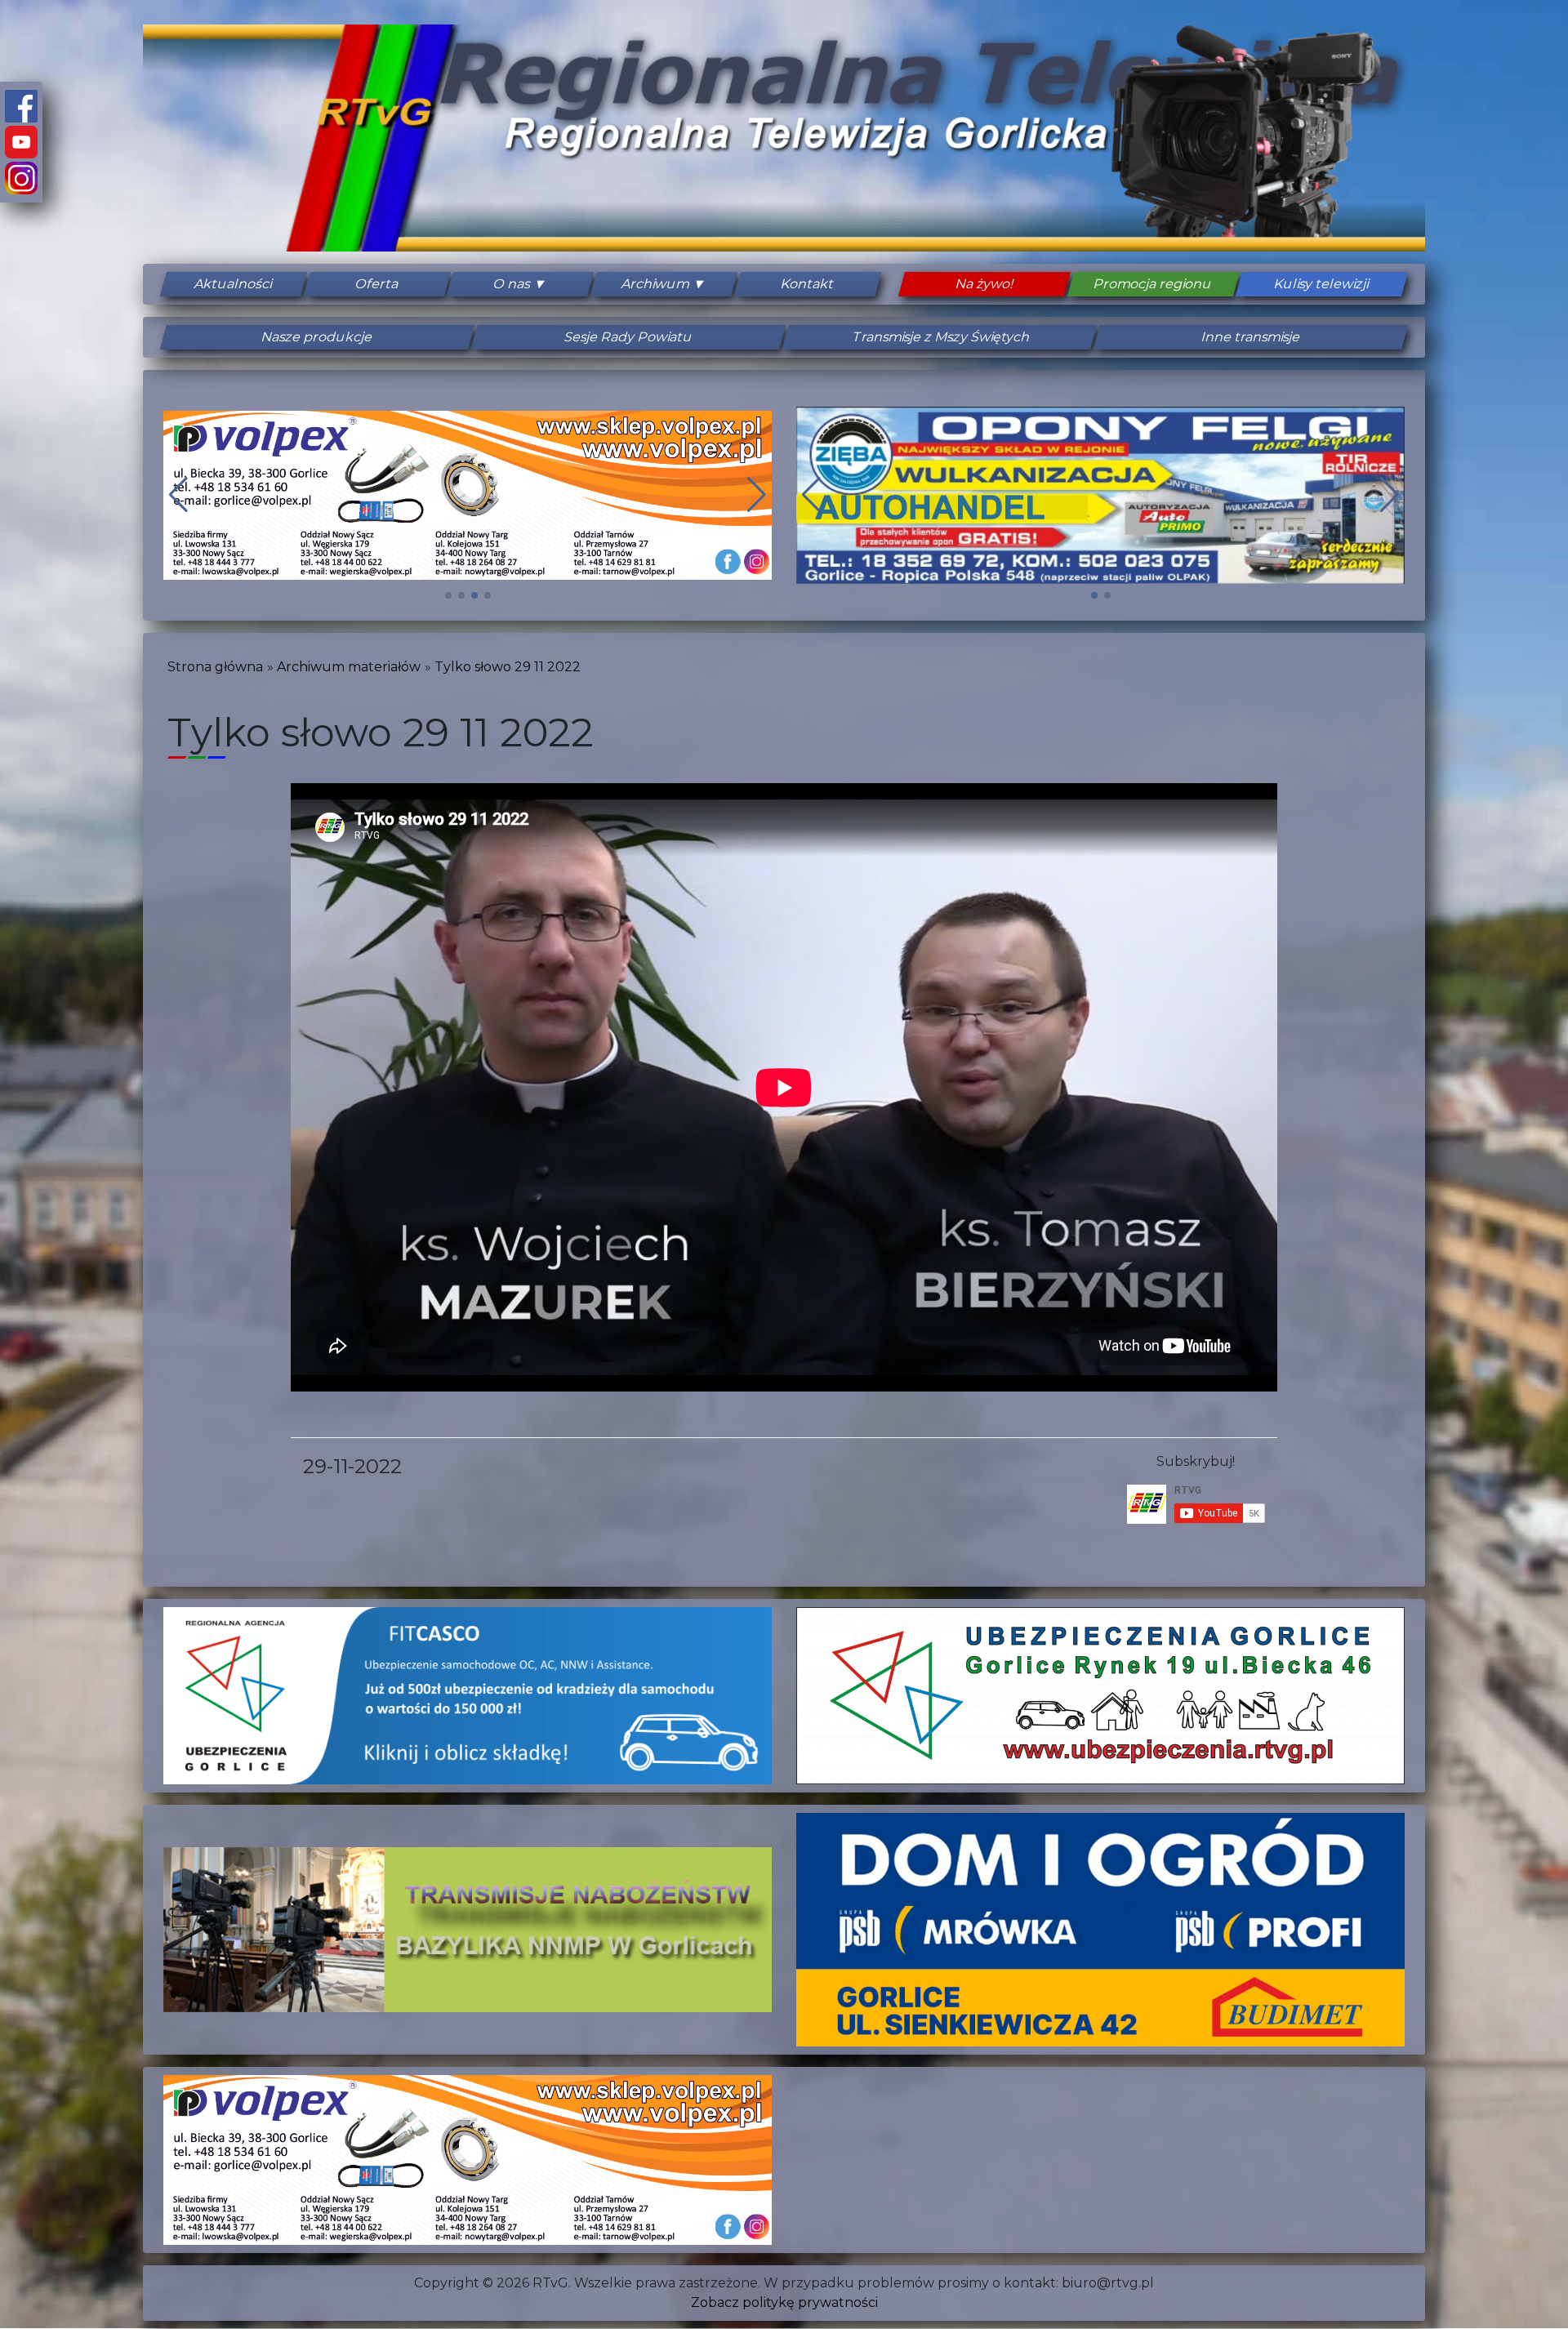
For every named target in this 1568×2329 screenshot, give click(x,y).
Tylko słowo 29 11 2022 (508, 667)
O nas (512, 284)
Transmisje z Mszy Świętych (940, 337)
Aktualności (234, 284)
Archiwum (656, 284)
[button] (448, 595)
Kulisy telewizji (1322, 284)
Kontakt (807, 284)
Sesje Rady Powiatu (629, 337)
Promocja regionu (1153, 284)
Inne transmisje (1251, 337)
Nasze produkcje (317, 337)
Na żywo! (984, 284)
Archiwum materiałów (349, 667)
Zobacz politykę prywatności (784, 2302)
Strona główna (215, 667)
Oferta (377, 284)
